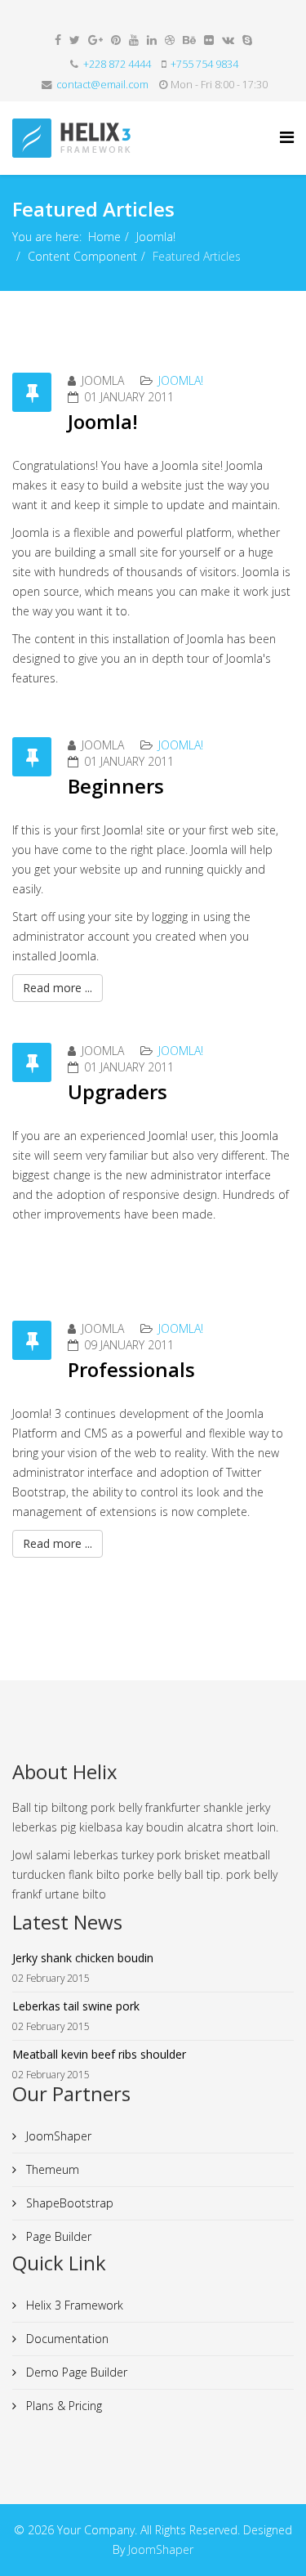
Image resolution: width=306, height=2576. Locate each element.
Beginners (116, 786)
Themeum (51, 2169)
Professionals (131, 1369)
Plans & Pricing (62, 2406)
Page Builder (57, 2236)
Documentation (66, 2339)
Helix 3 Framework (73, 2305)
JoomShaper (57, 2136)
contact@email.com (102, 85)
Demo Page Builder (75, 2372)
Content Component (82, 256)
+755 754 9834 (204, 64)
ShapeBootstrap (68, 2203)
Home (104, 237)
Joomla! (156, 237)
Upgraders (118, 1091)
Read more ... (58, 988)
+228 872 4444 (117, 64)
